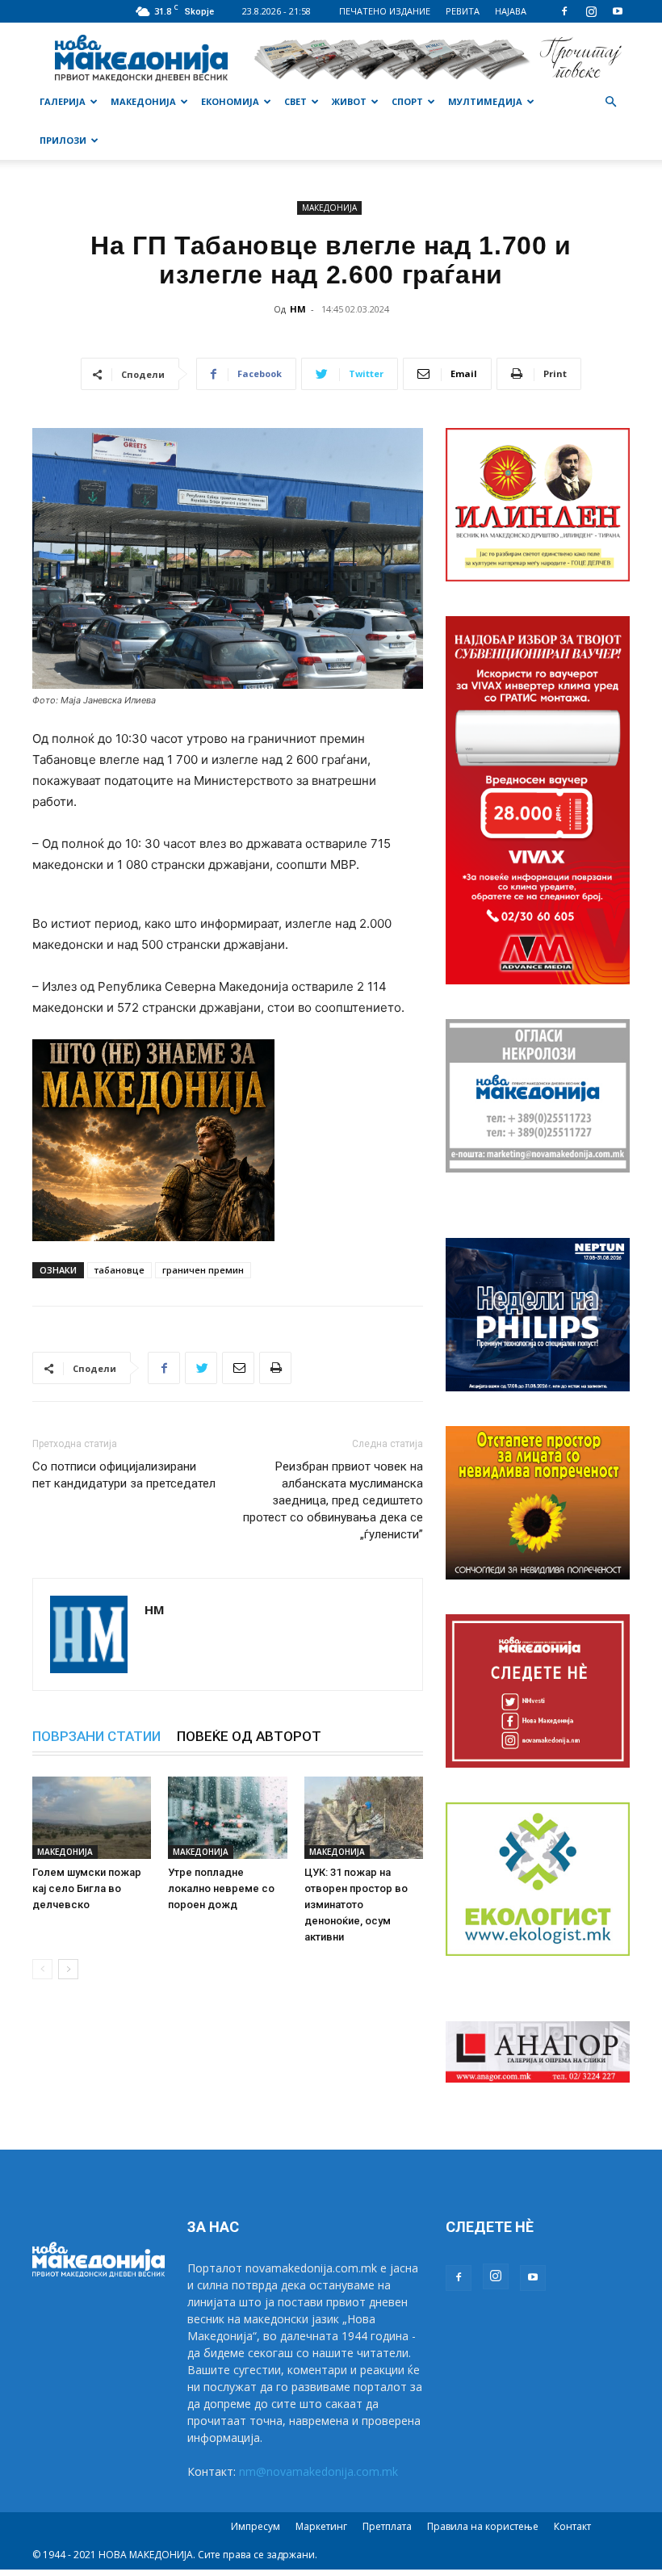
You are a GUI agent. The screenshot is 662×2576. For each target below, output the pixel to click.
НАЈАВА (511, 11)
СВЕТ (295, 101)
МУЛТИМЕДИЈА (485, 101)
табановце (119, 1270)
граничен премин (203, 1270)
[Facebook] (564, 11)
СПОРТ (407, 101)
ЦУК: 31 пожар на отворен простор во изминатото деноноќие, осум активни (356, 1905)
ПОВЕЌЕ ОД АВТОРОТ (249, 1736)
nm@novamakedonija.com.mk (318, 2471)
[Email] (238, 1368)
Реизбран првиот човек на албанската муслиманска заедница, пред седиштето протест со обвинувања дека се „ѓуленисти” (333, 1500)
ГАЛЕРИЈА (63, 101)
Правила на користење (483, 2526)
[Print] (275, 1368)
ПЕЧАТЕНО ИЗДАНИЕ (385, 11)
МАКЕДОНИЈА (143, 101)
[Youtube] (618, 11)
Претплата (387, 2526)
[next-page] (68, 1969)
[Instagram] (591, 11)
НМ (298, 309)
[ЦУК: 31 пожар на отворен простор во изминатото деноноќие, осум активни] (364, 1817)
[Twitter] (201, 1368)
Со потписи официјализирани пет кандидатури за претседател (124, 1475)
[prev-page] (42, 1969)
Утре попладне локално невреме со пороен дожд (221, 1888)
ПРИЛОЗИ (63, 140)
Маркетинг (321, 2526)
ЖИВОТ (349, 101)
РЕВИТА (463, 11)
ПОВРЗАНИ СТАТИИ (96, 1736)
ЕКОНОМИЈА (230, 101)
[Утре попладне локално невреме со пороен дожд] (227, 1817)
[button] (610, 102)
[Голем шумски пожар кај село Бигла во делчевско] (92, 1817)
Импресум (256, 2526)
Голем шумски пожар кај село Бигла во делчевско (87, 1888)
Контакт (572, 2526)
